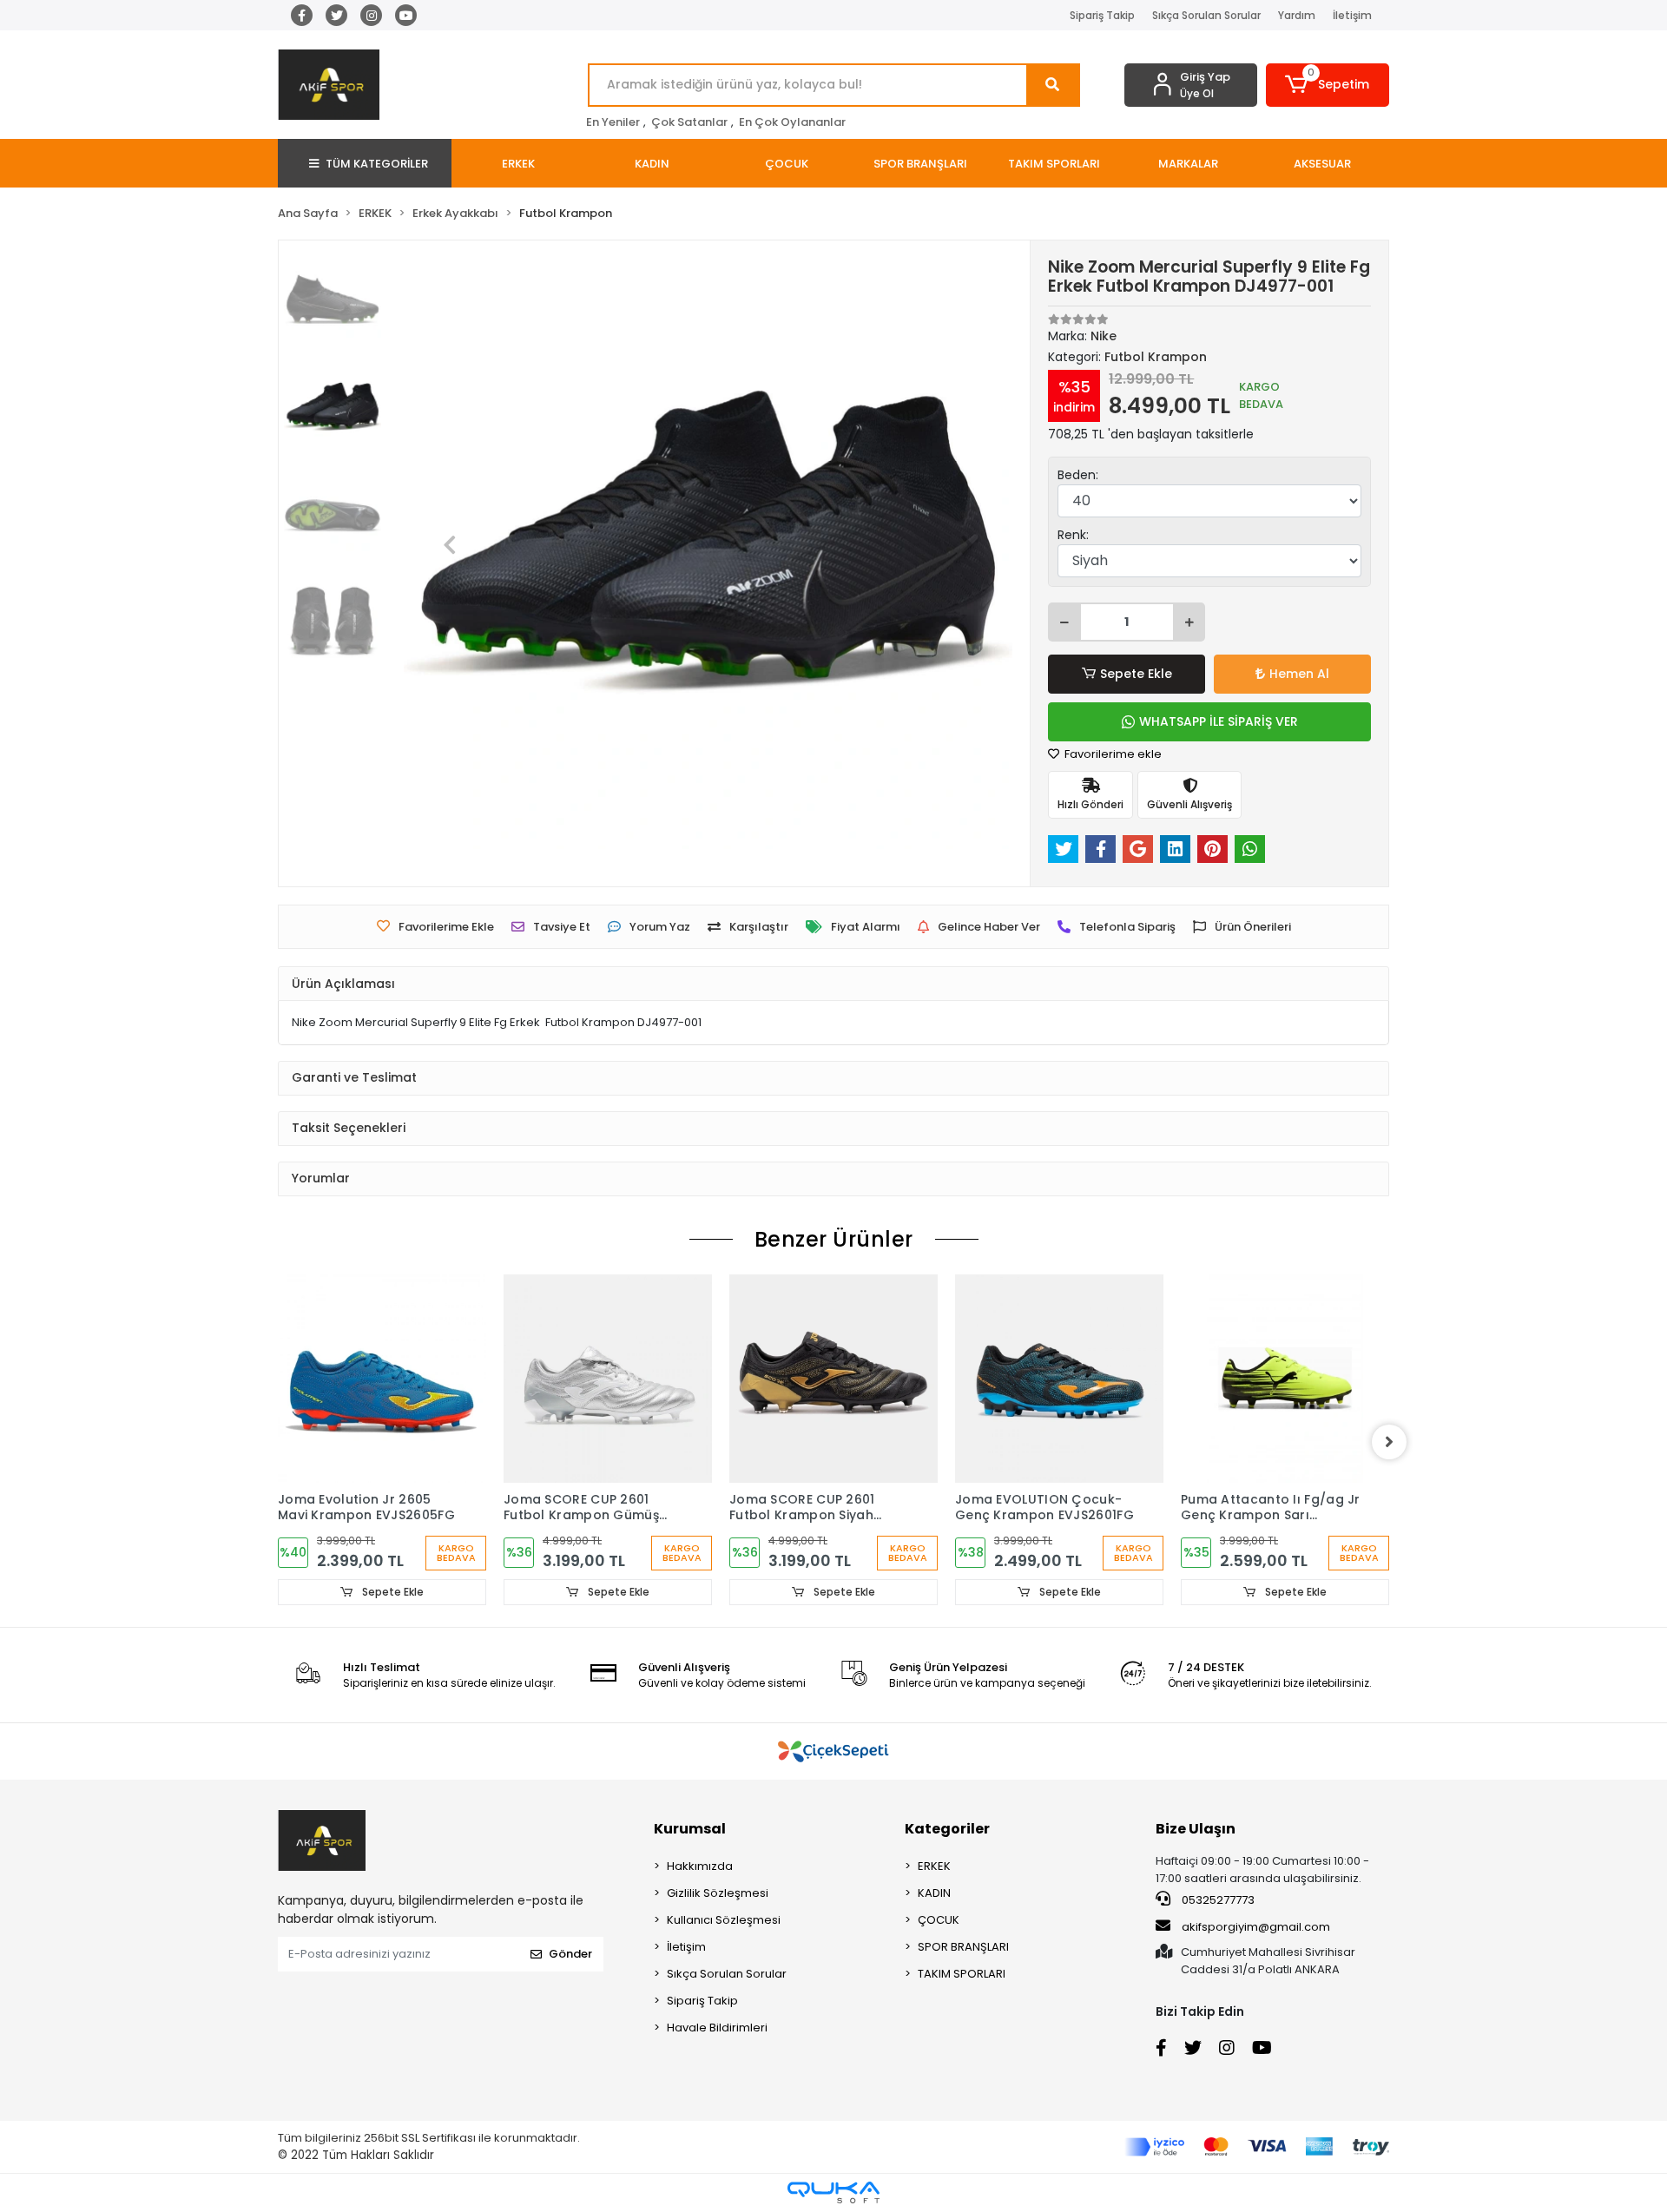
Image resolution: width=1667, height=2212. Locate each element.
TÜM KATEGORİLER (377, 164)
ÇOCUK (939, 1920)
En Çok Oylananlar (792, 122)
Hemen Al (1299, 674)
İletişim (1352, 15)
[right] (1389, 1442)
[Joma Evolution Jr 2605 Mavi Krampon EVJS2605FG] (382, 1379)
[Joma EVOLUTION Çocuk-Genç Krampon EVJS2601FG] (1059, 1379)
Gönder (570, 1954)
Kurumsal (690, 1829)
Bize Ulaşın (1196, 1829)
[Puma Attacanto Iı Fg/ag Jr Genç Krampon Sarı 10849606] (1285, 1379)
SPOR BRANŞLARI (963, 1947)
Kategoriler (947, 1829)
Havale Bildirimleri (717, 2028)
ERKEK (934, 1866)
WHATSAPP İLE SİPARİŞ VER (1219, 721)
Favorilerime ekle (1112, 754)
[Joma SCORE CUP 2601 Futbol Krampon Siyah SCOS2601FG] (833, 1379)
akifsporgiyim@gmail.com (1256, 1927)
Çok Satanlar (689, 122)
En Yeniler (613, 122)
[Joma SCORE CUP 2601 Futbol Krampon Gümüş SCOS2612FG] (608, 1379)
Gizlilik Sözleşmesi (718, 1893)
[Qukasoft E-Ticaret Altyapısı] (833, 2192)
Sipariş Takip (1102, 15)
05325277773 (1217, 1900)
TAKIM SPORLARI (962, 1974)
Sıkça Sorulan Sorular (1206, 15)
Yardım (1297, 15)
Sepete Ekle (1136, 674)
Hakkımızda (700, 1866)
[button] (1328, 85)
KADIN (934, 1893)
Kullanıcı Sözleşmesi (724, 1920)
